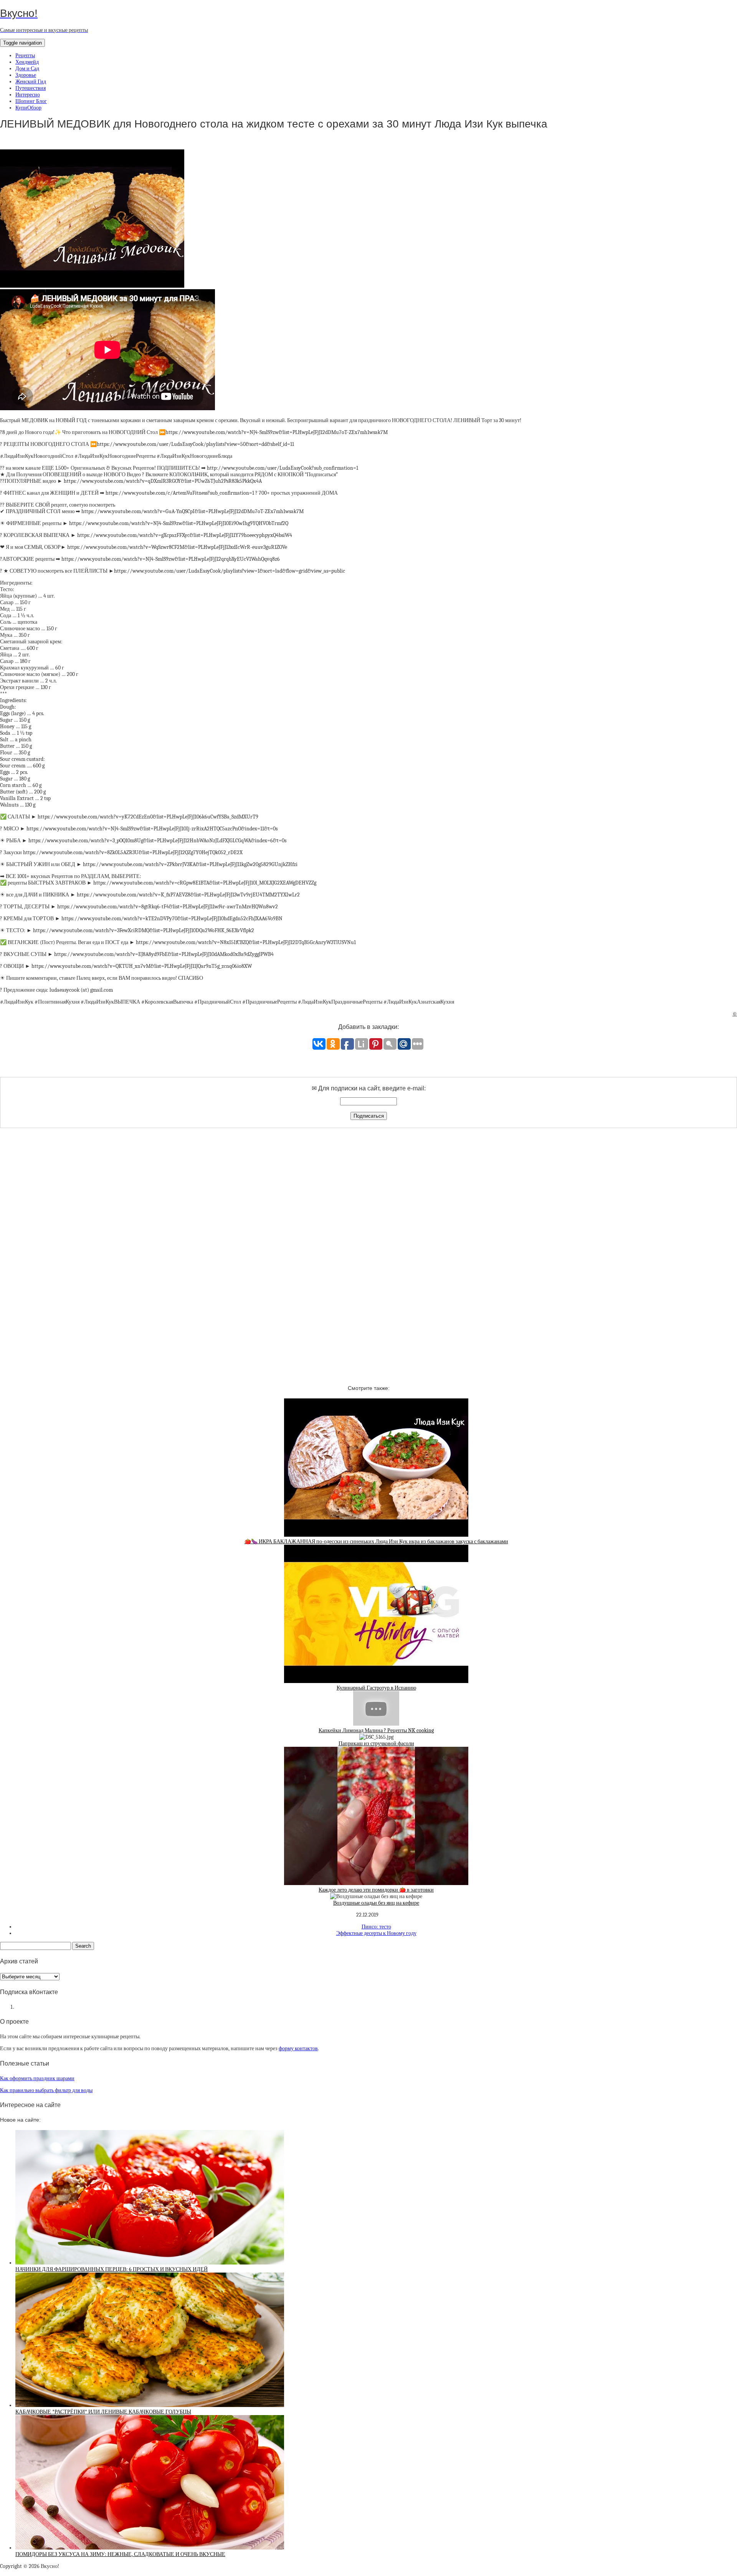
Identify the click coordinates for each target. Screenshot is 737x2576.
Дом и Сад (27, 69)
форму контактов (298, 2048)
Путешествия (31, 88)
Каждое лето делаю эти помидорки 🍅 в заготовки (376, 1890)
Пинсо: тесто (376, 1927)
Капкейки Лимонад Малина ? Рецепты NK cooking (376, 1730)
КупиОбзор (28, 108)
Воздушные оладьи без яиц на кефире (376, 1903)
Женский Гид (31, 82)
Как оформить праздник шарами (37, 2078)
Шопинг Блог (31, 101)
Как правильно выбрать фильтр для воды (46, 2090)
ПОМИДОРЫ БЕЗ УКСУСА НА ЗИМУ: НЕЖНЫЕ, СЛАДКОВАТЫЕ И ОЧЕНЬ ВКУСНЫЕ (120, 2554)
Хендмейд (27, 62)
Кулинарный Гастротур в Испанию (376, 1688)
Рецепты (25, 55)
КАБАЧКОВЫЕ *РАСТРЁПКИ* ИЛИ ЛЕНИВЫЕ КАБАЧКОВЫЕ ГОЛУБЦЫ (103, 2412)
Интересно (28, 95)
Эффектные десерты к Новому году (376, 1933)
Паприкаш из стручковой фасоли (376, 1744)
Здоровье (26, 75)
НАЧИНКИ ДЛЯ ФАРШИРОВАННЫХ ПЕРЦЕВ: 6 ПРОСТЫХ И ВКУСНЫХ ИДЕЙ (112, 2269)
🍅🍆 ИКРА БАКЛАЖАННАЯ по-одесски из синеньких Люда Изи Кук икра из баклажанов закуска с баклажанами (376, 1541)
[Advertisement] (368, 1250)
